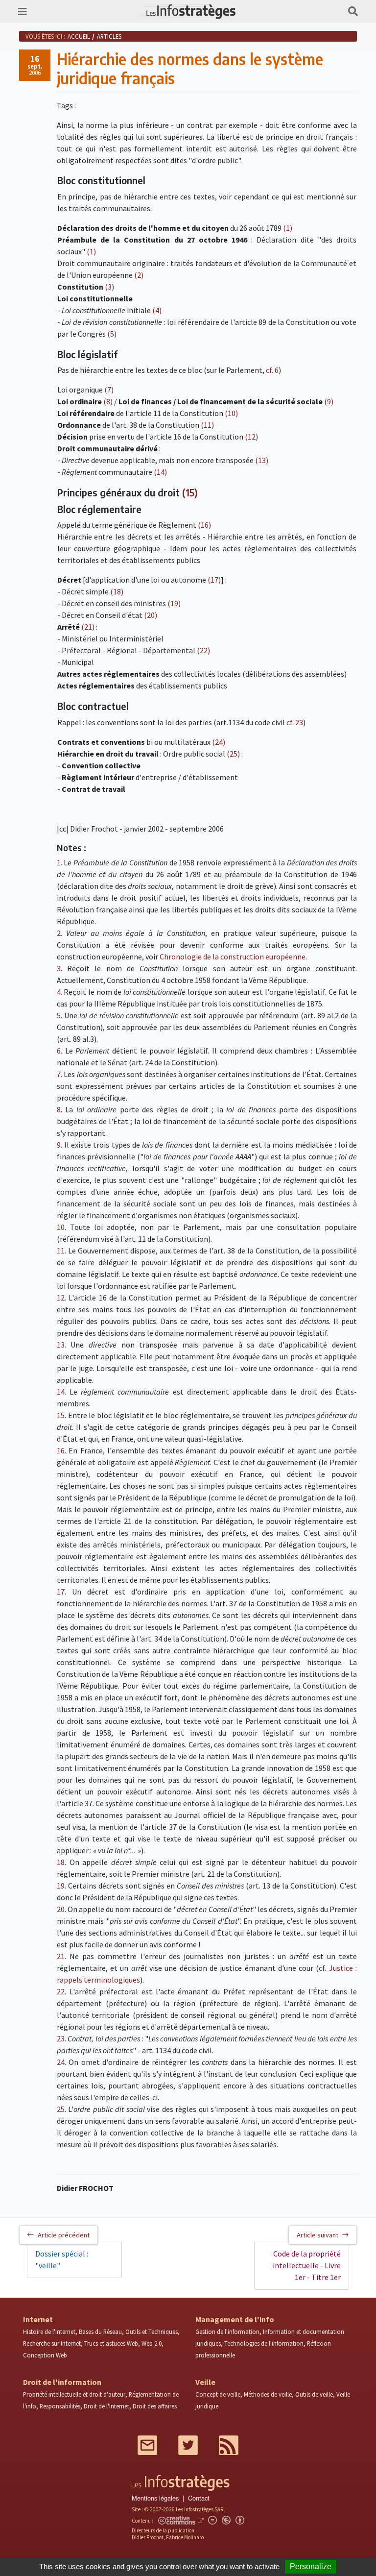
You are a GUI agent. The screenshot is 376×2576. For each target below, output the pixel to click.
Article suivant (317, 2235)
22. (61, 1991)
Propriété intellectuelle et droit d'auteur (74, 2394)
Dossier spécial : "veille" (62, 2259)
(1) (288, 228)
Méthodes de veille (268, 2394)
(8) (108, 401)
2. (59, 933)
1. (59, 862)
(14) (160, 472)
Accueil (79, 36)
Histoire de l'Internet (49, 2331)
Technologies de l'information (264, 2343)
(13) (262, 460)
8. (59, 1109)
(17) (214, 580)
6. (59, 1051)
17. (61, 1592)
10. (61, 1227)
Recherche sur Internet (52, 2343)
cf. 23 (295, 722)
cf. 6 (272, 370)
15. (61, 1415)
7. (59, 1074)
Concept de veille (218, 2394)
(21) (88, 627)
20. (61, 1909)
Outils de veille (314, 2394)
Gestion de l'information (227, 2331)
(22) (203, 650)
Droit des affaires (155, 2406)
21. (61, 1956)
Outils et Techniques (152, 2331)
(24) (219, 742)
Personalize (311, 2566)
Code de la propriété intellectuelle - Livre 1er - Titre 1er (307, 2265)
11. (61, 1251)
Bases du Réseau (100, 2331)
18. (61, 1862)
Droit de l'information (62, 2382)
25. (61, 2109)
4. (59, 992)
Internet (38, 2319)
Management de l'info (235, 2319)
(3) (109, 287)
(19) (174, 603)
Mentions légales (155, 2498)
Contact (199, 2498)
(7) (109, 390)
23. (61, 2038)
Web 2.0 (152, 2343)
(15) (190, 492)
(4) (157, 310)
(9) (329, 401)
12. (61, 1298)
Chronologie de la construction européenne (233, 957)
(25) (233, 754)
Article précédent (64, 2235)
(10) (231, 413)
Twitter (188, 2445)
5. (59, 1015)
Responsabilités (60, 2406)
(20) (151, 615)
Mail (147, 2445)
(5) (112, 334)
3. (59, 968)
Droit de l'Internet (106, 2406)
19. (61, 1886)
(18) (117, 591)
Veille (205, 2382)
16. (61, 1450)
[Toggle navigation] (23, 12)
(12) (251, 437)
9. (59, 1145)
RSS (229, 2445)
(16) (204, 525)
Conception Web (45, 2355)
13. (61, 1345)
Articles (109, 36)
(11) (207, 425)
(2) (139, 275)
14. (61, 1392)
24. (61, 2062)
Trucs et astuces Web (111, 2343)
